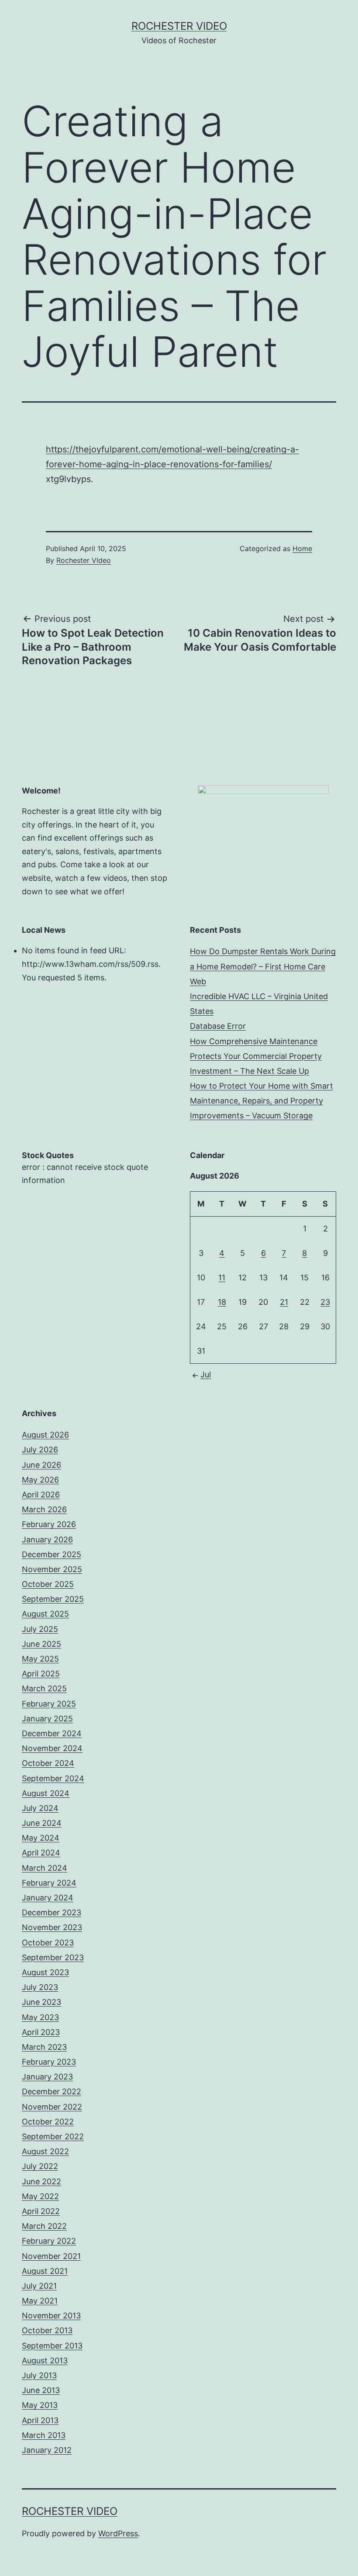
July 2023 (40, 1987)
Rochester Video (179, 26)
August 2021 (45, 2271)
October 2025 (48, 1584)
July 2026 (40, 1450)
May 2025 (40, 1659)
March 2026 (44, 1509)
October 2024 (48, 1763)
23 (325, 1302)
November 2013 (51, 2316)
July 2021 (39, 2286)
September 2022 (53, 2136)
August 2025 (45, 1614)
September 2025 (53, 1599)
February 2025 (49, 1704)
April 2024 (41, 1853)
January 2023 (47, 2077)
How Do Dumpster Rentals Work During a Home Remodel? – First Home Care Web (263, 966)
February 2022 (49, 2241)
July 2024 (40, 1808)
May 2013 (40, 2405)
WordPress (118, 2533)
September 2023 (53, 1957)
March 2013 (44, 2435)
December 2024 (52, 1733)
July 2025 (40, 1629)
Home (302, 548)
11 (222, 1278)
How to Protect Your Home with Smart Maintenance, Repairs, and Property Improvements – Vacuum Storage (262, 1101)
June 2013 (41, 2390)
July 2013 (39, 2375)
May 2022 (40, 2196)
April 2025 (41, 1674)
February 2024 (49, 1883)
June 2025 (41, 1644)
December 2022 (52, 2091)
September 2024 (53, 1778)
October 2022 (48, 2122)
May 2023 (40, 2017)
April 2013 (40, 2420)
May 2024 (41, 1838)
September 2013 (52, 2346)
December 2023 (52, 1912)
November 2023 (52, 1927)
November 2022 (52, 2107)
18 (222, 1302)
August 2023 (45, 1972)
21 (284, 1302)
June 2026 (41, 1465)
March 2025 (44, 1688)
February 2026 (49, 1524)
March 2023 (44, 2047)
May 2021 (40, 2301)
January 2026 (47, 1540)
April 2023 (41, 2032)
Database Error (218, 1026)
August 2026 (45, 1435)
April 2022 (41, 2211)
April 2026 (41, 1495)
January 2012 (47, 2450)
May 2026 (40, 1480)
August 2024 (46, 1793)
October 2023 (48, 1943)
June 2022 (41, 2181)
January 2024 (48, 1898)
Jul (206, 1374)
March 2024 (45, 1868)
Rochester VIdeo (84, 560)
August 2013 (45, 2360)
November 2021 (51, 2256)
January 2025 (47, 1719)
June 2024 (42, 1823)
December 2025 (52, 1554)
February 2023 (49, 2062)
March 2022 (44, 2226)
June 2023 (41, 2002)
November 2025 (52, 1569)
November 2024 (52, 1748)
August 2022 (45, 2151)
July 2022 (40, 2166)
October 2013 (47, 2330)
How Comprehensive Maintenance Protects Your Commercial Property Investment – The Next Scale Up (256, 1056)
